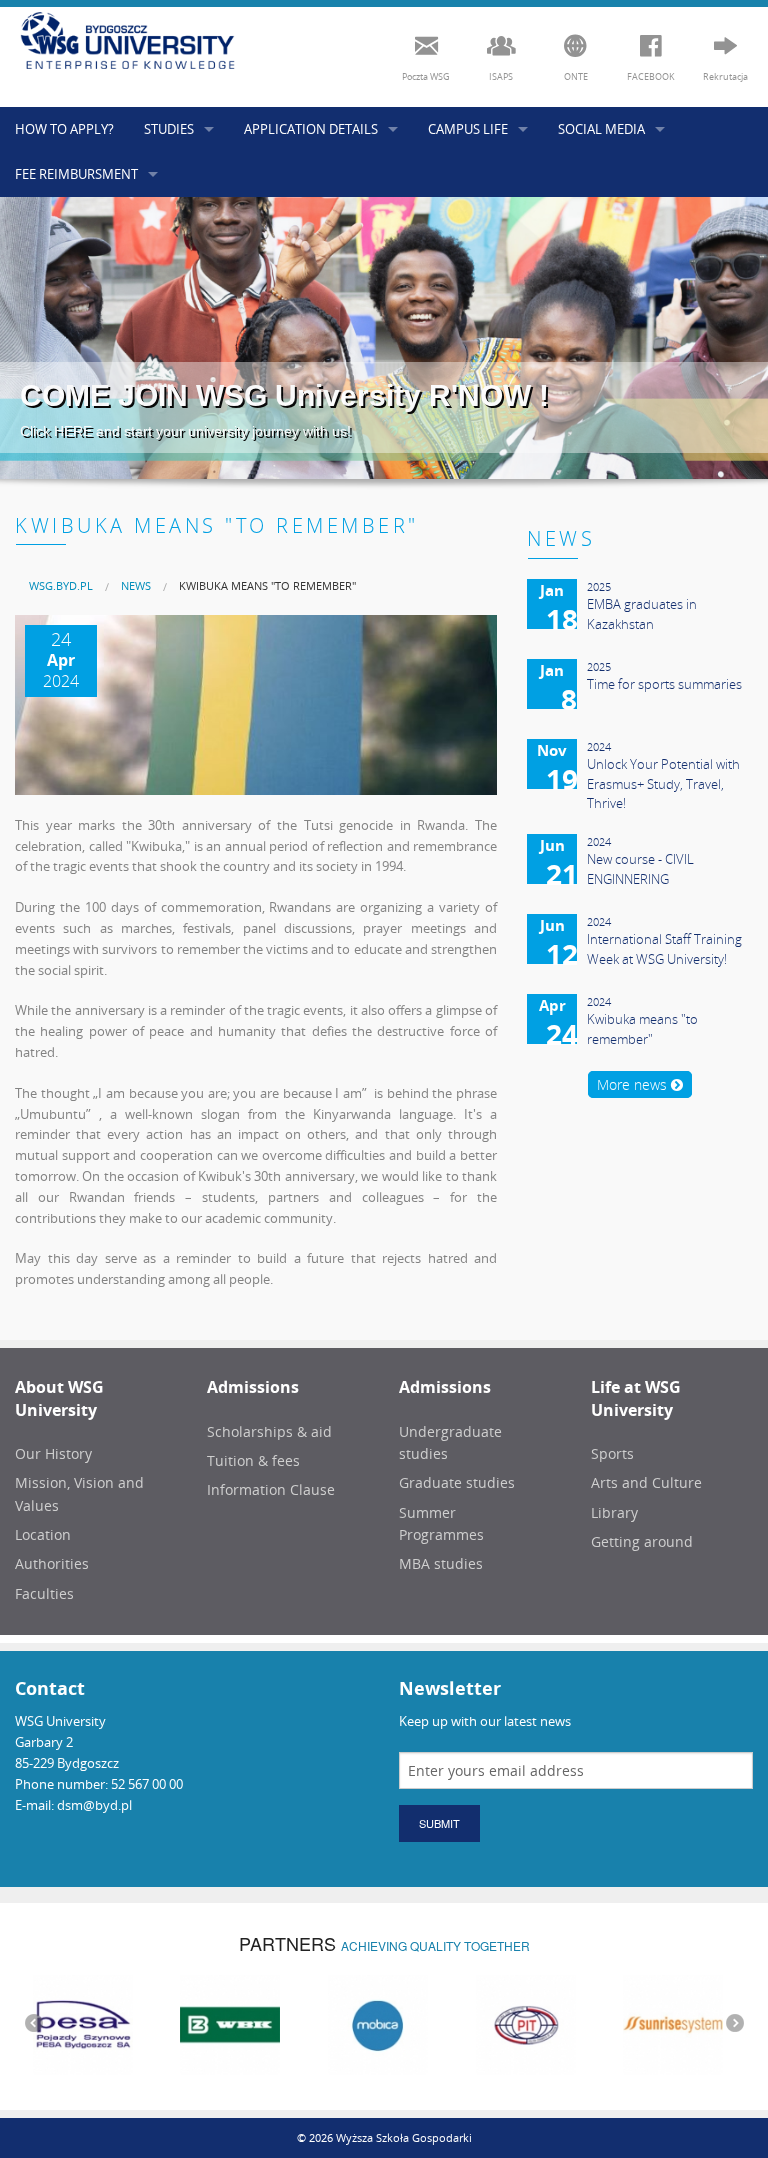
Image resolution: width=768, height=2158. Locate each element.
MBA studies (441, 1563)
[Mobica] (263, 2023)
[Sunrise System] (558, 2023)
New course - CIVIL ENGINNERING (640, 869)
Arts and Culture (646, 1482)
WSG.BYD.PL (61, 585)
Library (614, 1512)
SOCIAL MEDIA (601, 129)
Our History (53, 1453)
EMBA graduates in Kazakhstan (642, 614)
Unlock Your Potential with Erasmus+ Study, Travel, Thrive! (663, 783)
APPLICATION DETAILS (311, 129)
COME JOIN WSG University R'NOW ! (284, 395)
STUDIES (169, 129)
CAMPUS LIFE (468, 129)
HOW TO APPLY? (64, 129)
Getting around (642, 1541)
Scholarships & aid (269, 1431)
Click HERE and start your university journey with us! (185, 431)
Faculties (44, 1593)
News (136, 585)
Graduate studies (457, 1482)
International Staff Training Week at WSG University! (664, 949)
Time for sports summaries (664, 684)
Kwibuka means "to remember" (267, 585)
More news (634, 1084)
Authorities (52, 1563)
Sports (612, 1453)
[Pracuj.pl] (706, 2023)
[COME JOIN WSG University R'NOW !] (384, 338)
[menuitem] (61, 585)
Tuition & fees (253, 1460)
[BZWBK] (116, 2023)
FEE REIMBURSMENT (76, 174)
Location (43, 1534)
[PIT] (411, 2023)
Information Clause (271, 1489)
